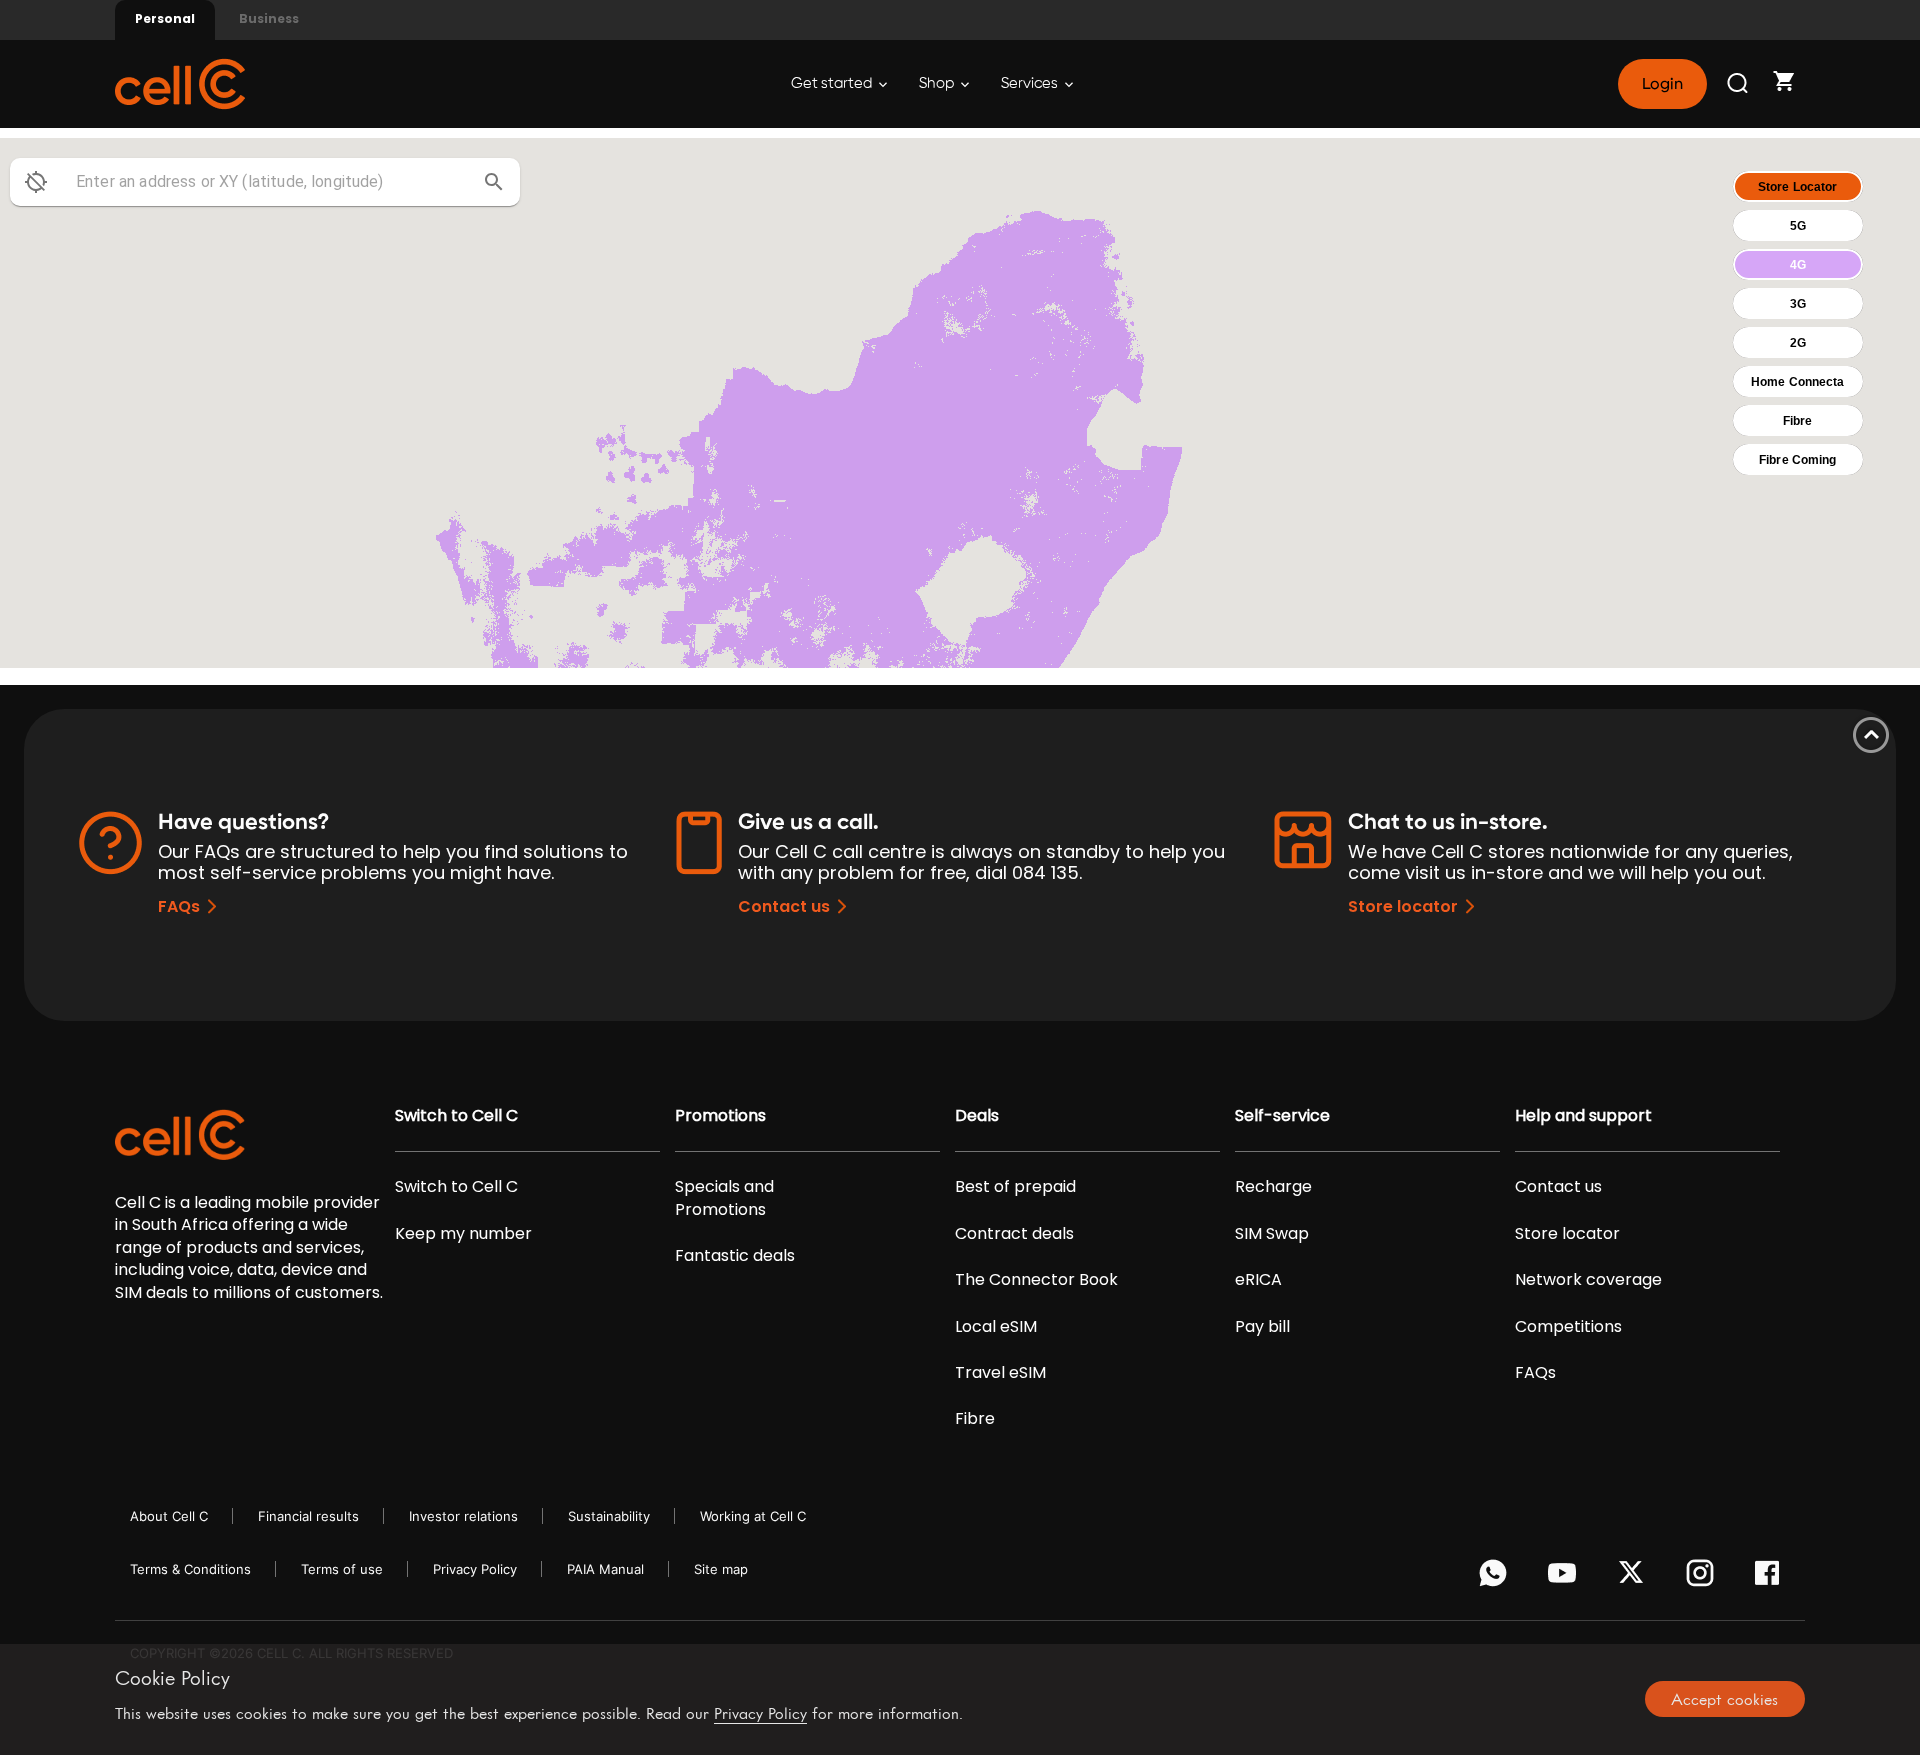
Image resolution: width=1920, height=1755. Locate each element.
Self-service (1282, 1116)
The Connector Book (1036, 1280)
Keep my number (463, 1234)
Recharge (1273, 1187)
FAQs (179, 906)
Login (1662, 84)
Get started (833, 83)
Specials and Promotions (724, 1198)
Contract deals (1014, 1234)
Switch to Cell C (456, 1116)
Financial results (308, 1516)
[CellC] (180, 82)
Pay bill (1262, 1327)
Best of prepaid (1015, 1187)
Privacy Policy (475, 1569)
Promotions (720, 1116)
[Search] (1739, 84)
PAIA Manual (605, 1569)
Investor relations (463, 1516)
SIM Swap (1272, 1234)
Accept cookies (1724, 1699)
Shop (938, 83)
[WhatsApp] (1496, 1578)
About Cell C (169, 1516)
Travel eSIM (1000, 1373)
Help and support (1583, 1116)
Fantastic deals (735, 1256)
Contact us (784, 906)
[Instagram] (1703, 1578)
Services (1031, 83)
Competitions (1568, 1327)
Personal (165, 18)
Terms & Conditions (190, 1569)
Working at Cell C (753, 1516)
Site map (721, 1569)
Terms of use (342, 1569)
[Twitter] (1634, 1578)
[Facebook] (1772, 1578)
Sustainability (609, 1516)
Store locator (1403, 906)
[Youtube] (1565, 1578)
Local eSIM (996, 1327)
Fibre (975, 1419)
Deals (977, 1116)
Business (269, 18)
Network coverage (1588, 1280)
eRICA (1258, 1280)
